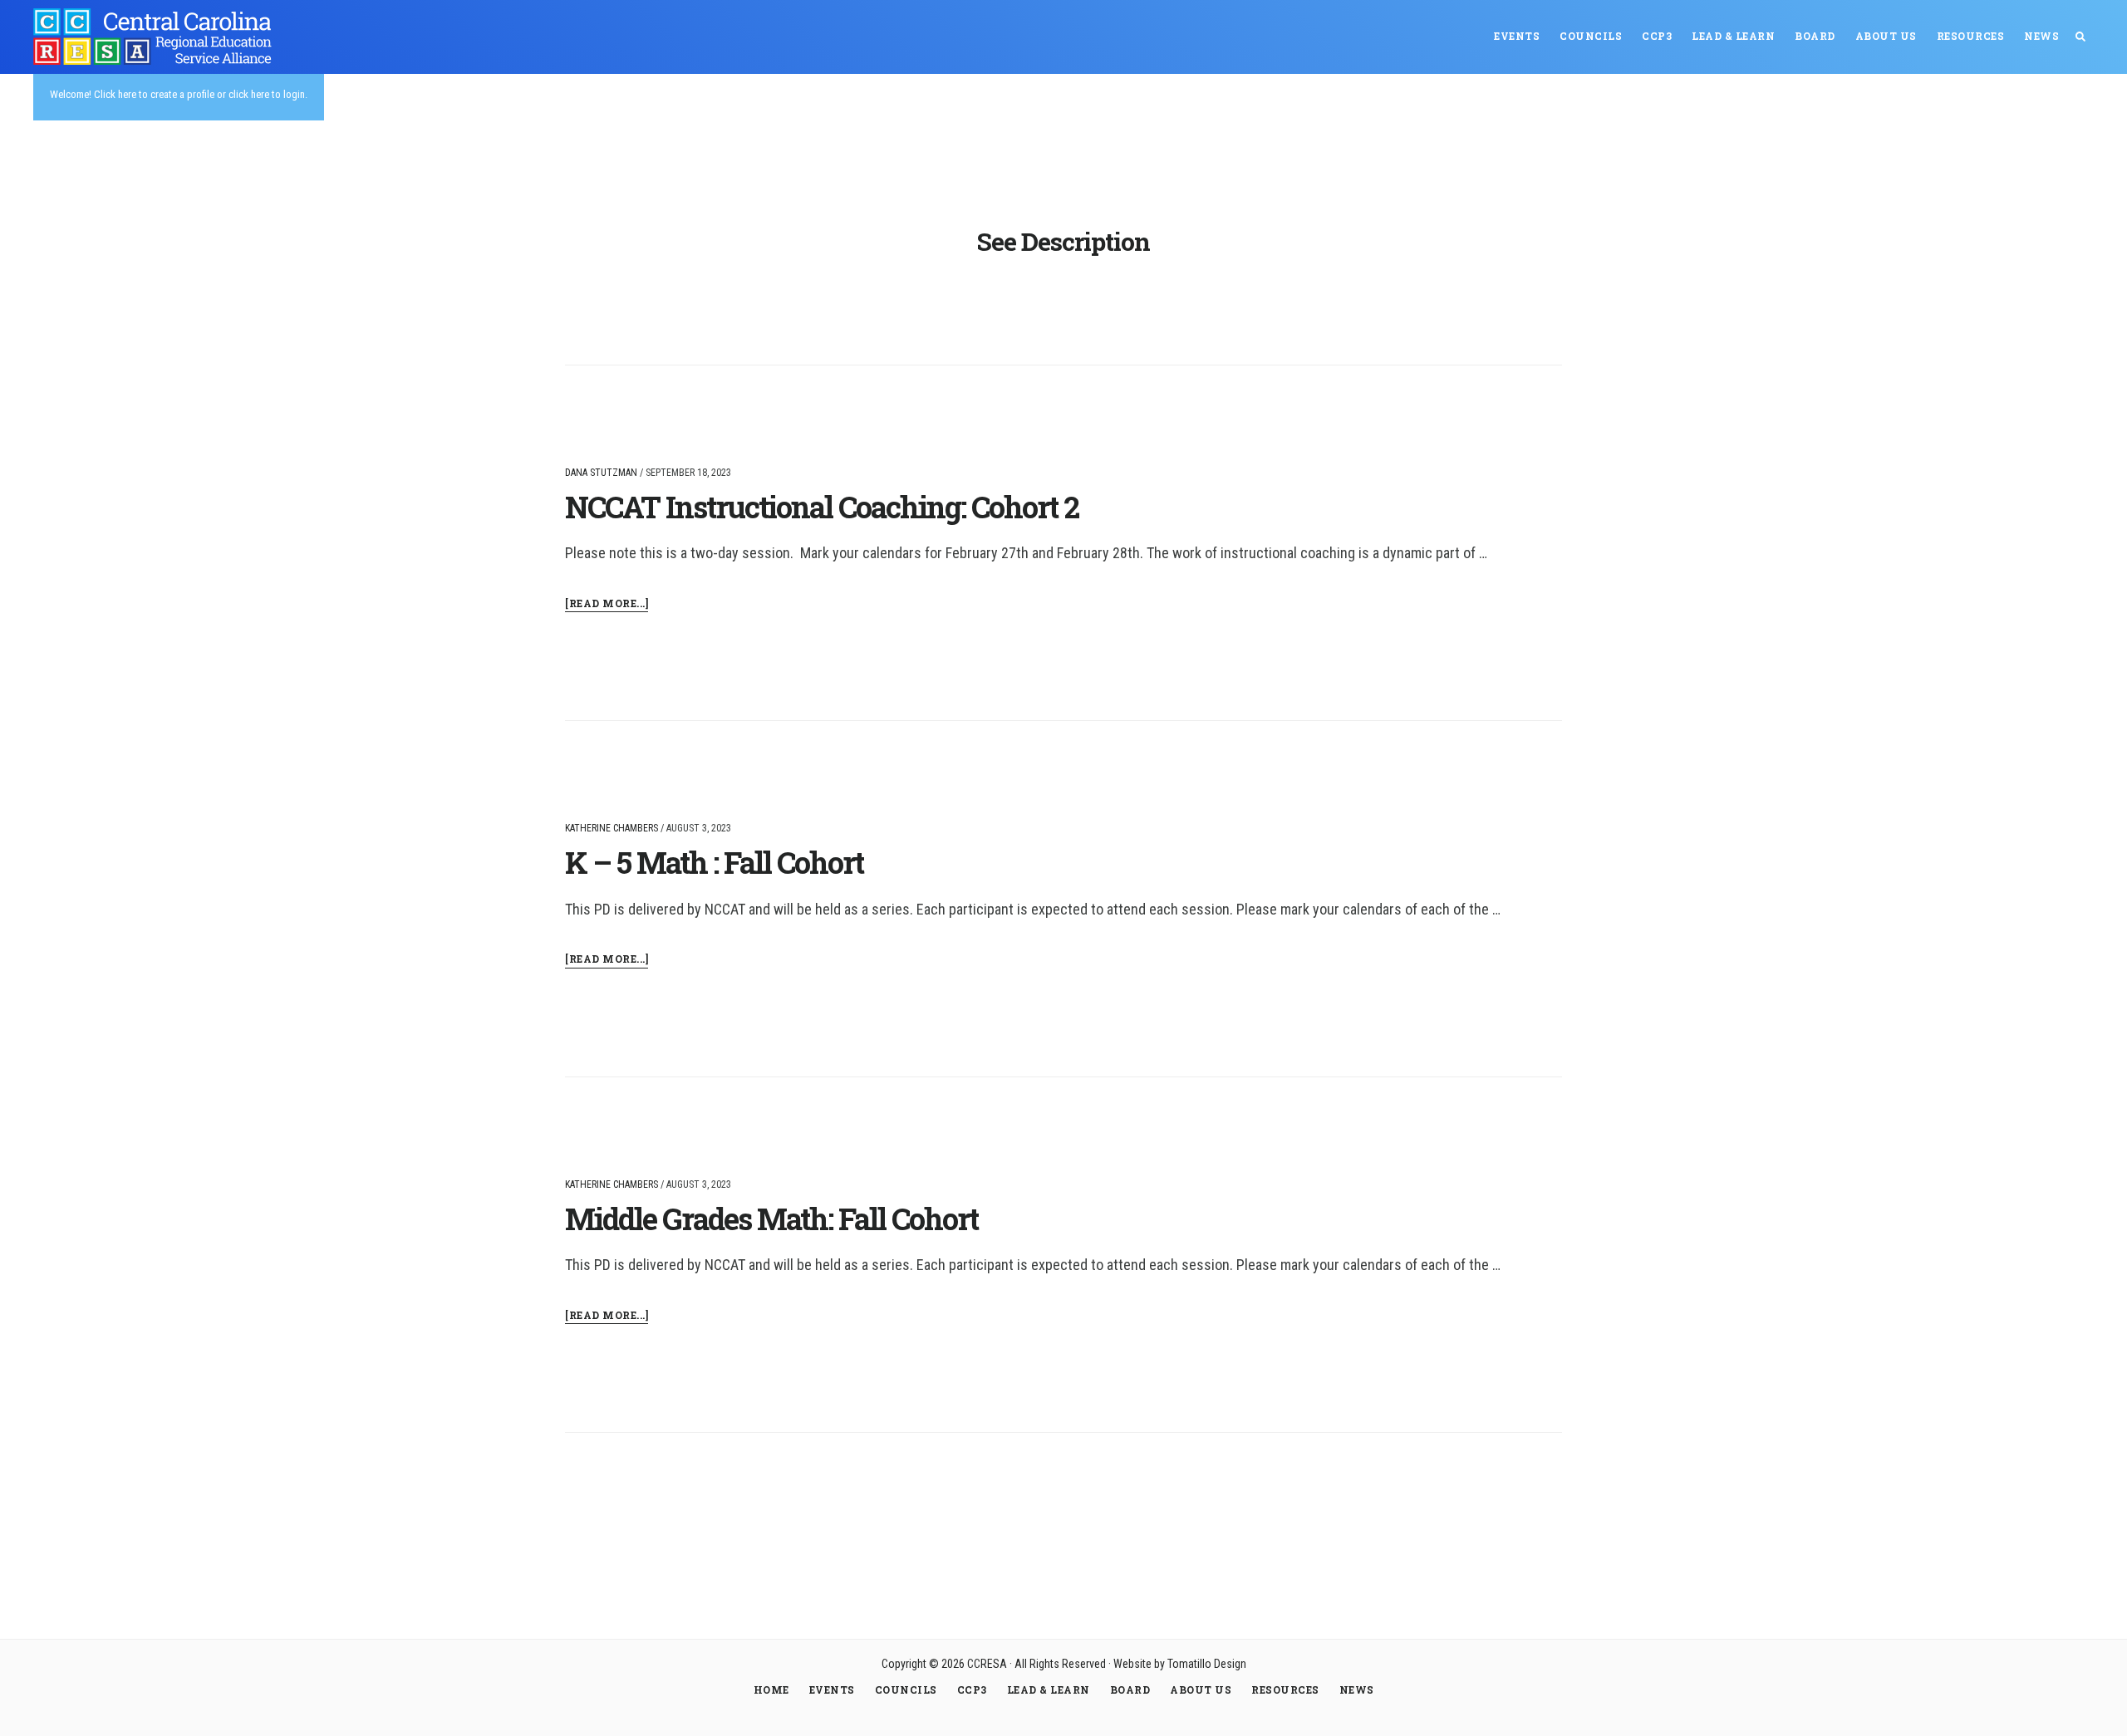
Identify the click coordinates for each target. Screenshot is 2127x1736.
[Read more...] (607, 604)
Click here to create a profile (154, 94)
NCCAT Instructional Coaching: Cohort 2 (822, 507)
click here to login (267, 94)
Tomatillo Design (1207, 1664)
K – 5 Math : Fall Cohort (714, 862)
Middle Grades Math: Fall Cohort (771, 1219)
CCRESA (158, 37)
